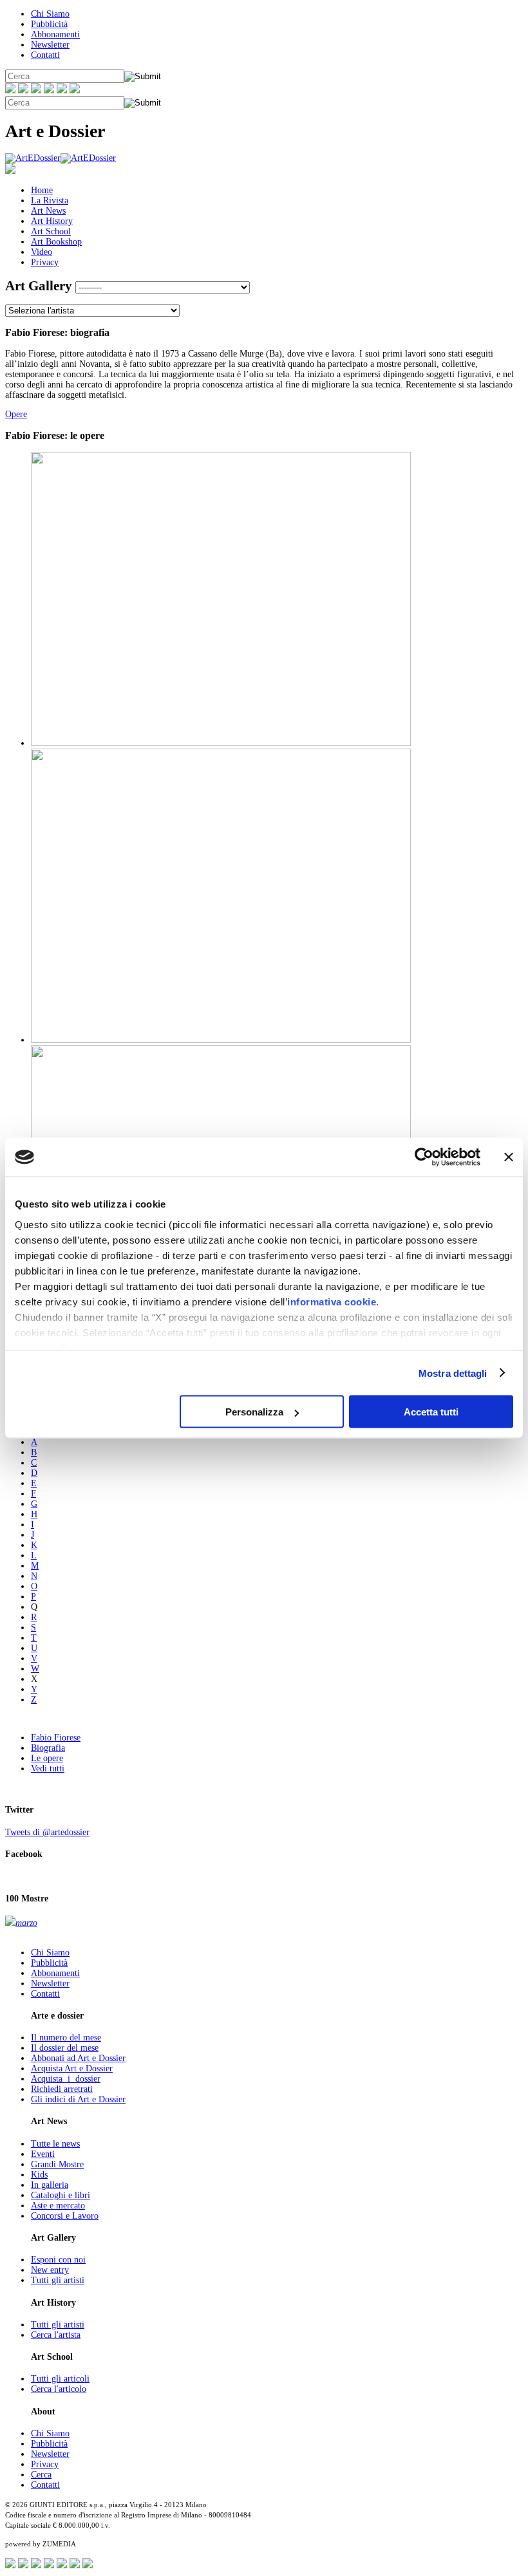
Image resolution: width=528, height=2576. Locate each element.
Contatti (45, 55)
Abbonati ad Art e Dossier (78, 2058)
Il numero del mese (66, 2038)
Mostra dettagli (453, 1373)
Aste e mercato (58, 2206)
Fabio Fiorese (56, 1738)
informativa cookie (332, 1301)
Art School (51, 231)
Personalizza (254, 1412)
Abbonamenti (55, 34)
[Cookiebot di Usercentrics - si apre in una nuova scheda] (424, 1157)
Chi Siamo (50, 14)
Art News (48, 211)
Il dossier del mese (65, 2048)
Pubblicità (49, 24)
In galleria (50, 2185)
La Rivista (50, 201)
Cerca (41, 2475)
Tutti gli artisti (58, 2280)
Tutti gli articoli (60, 2379)
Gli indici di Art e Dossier (78, 2099)
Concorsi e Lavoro (65, 2216)
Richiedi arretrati (62, 2089)
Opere (16, 414)
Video (42, 252)
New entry (50, 2270)
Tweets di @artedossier (47, 1832)
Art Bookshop (56, 242)
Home (42, 190)
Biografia (48, 1748)
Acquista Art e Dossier (72, 2068)
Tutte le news (55, 2144)
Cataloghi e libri (61, 2195)
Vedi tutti (48, 1769)
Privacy (45, 262)
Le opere (47, 1758)
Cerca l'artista (56, 2335)
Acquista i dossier (66, 2079)
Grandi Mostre (57, 2164)
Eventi (43, 2154)
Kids (39, 2175)
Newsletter (50, 45)
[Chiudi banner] (509, 1157)
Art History (52, 221)
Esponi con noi (58, 2260)
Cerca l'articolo (59, 2389)
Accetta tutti (431, 1412)
